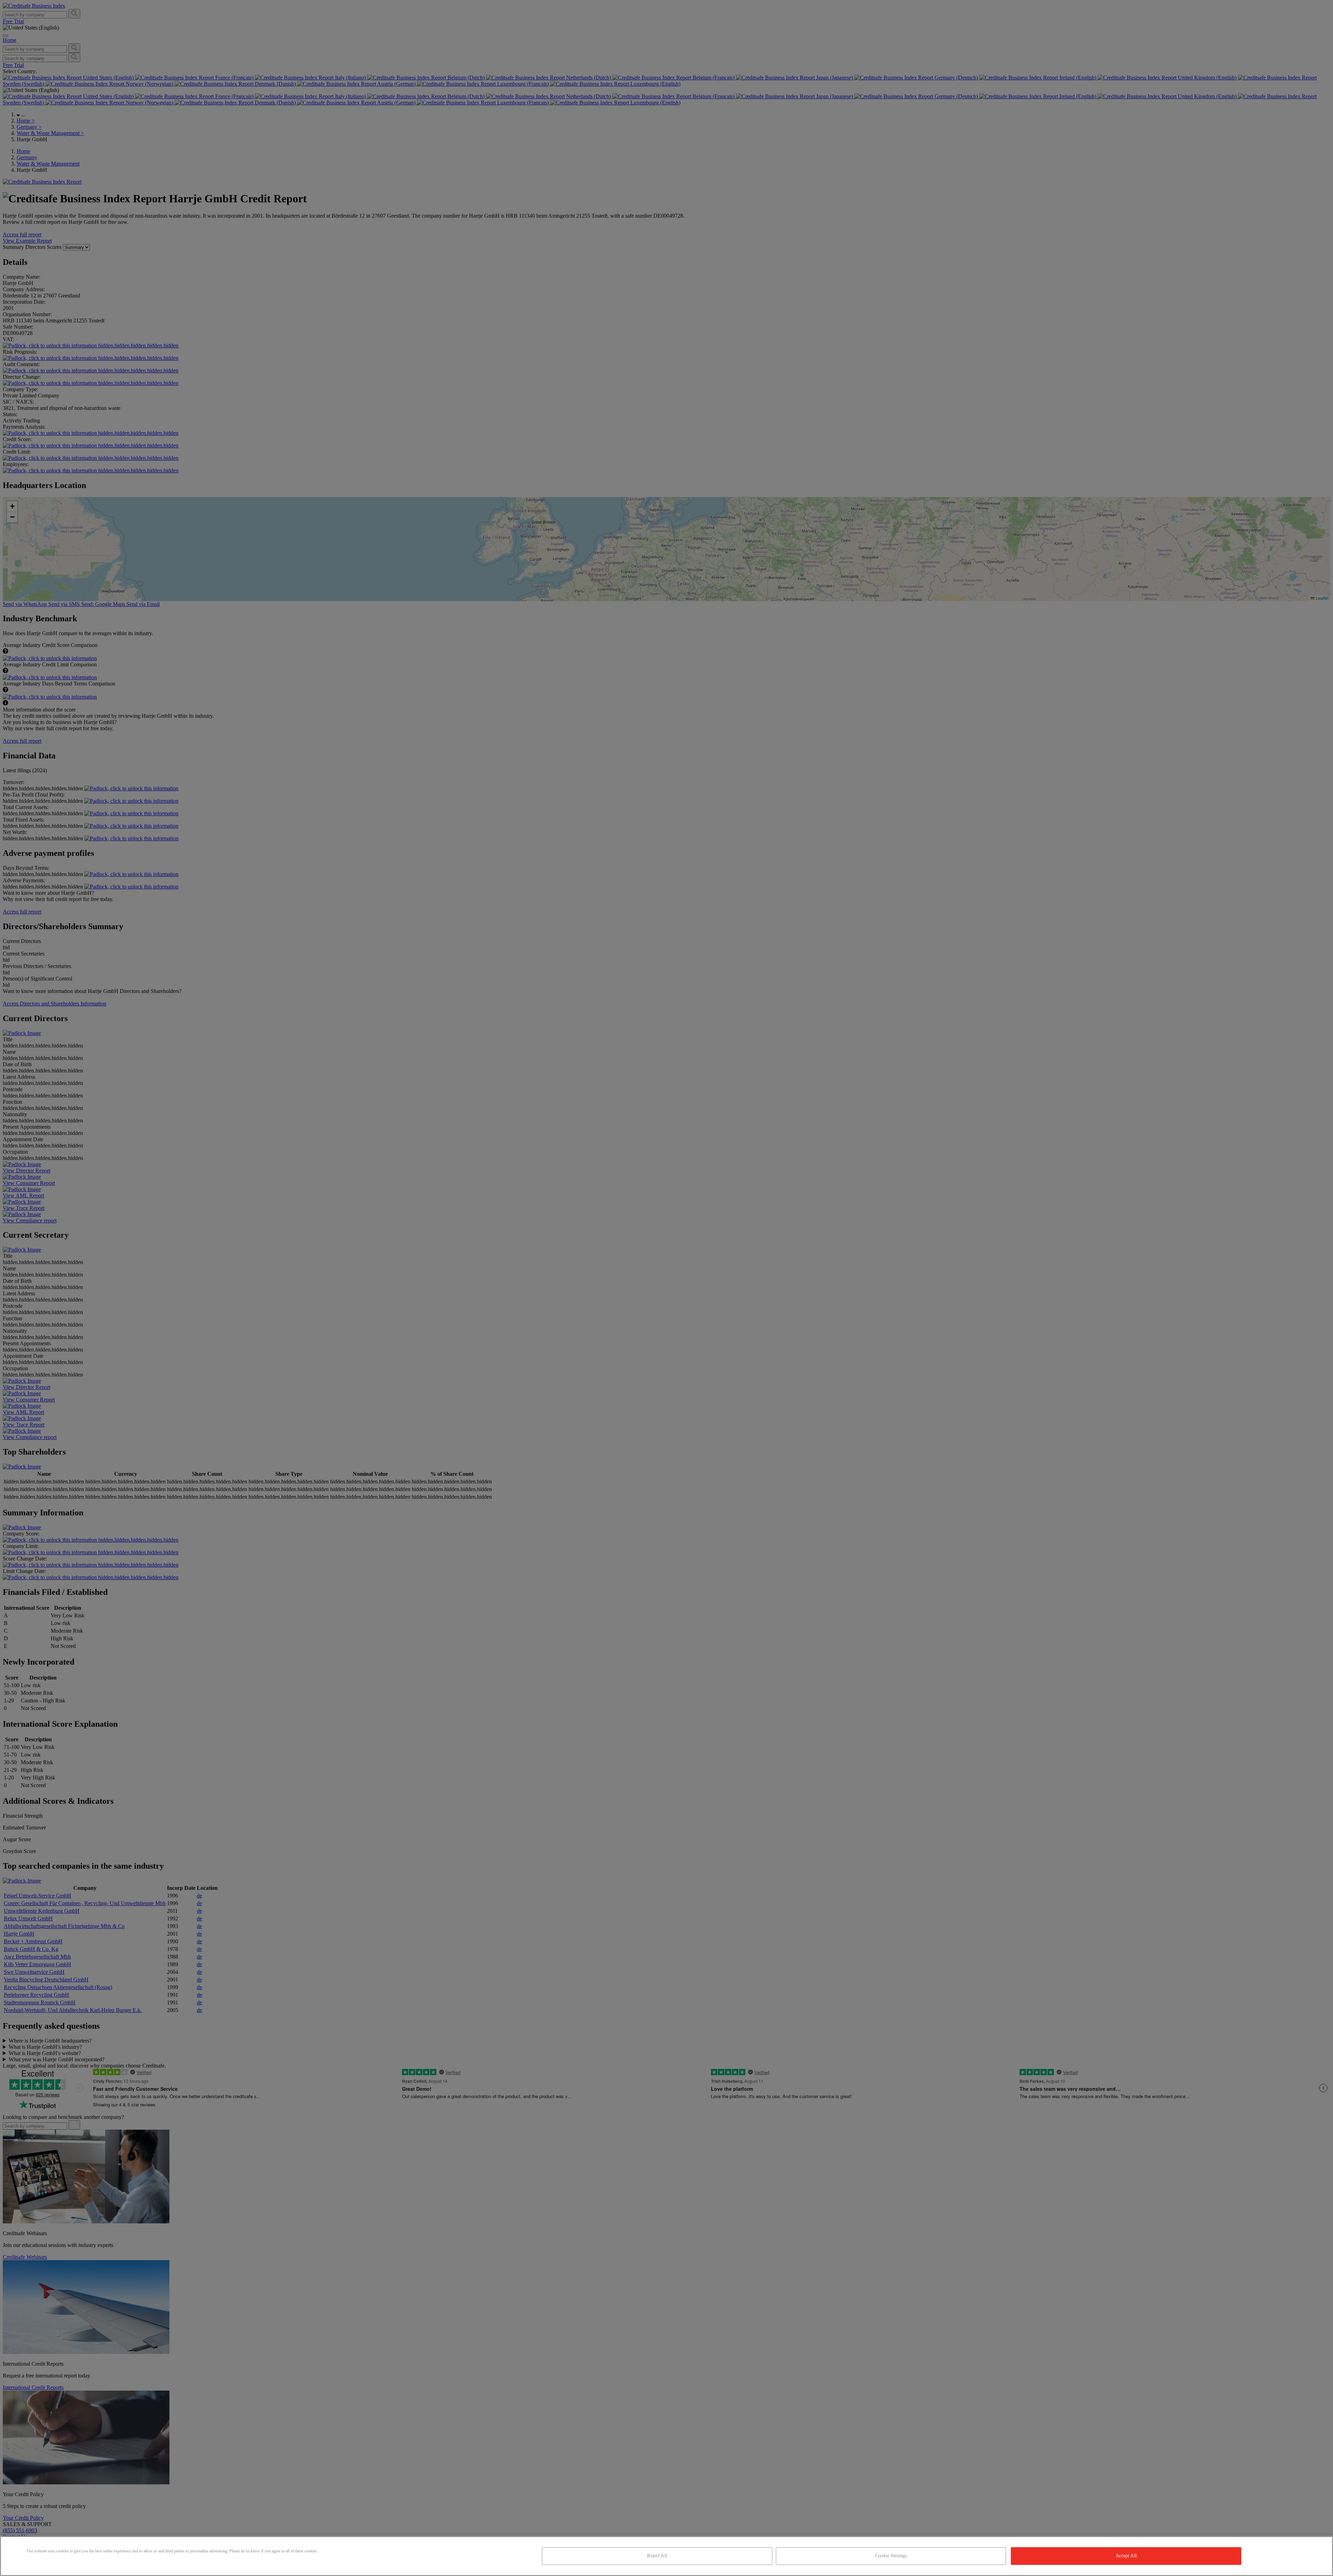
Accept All (1126, 2556)
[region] (666, 2556)
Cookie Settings (891, 2556)
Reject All (657, 2556)
